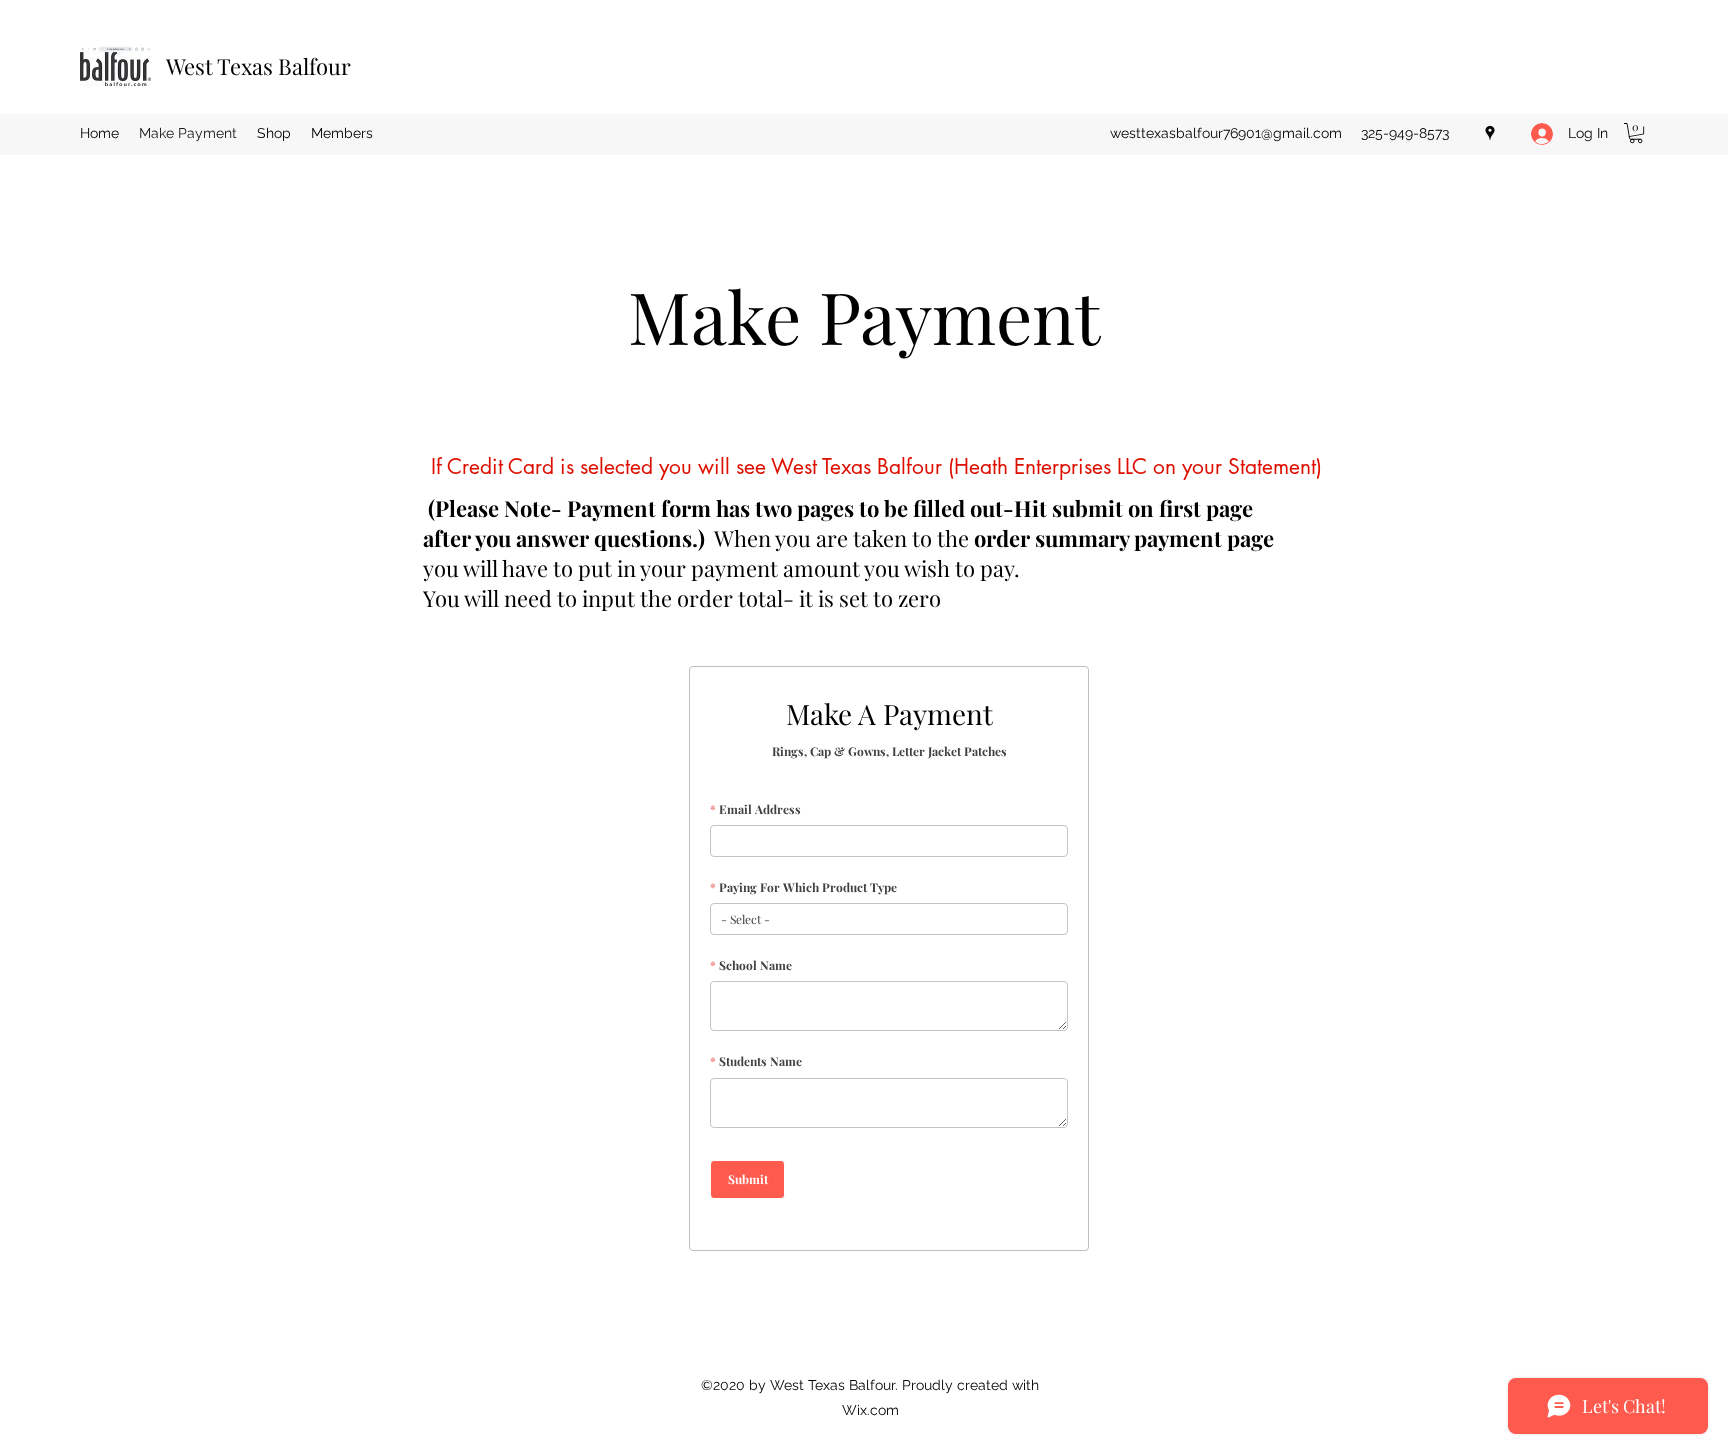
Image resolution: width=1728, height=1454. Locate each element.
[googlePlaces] (1490, 133)
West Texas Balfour (258, 66)
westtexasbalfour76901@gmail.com (1226, 133)
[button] (1636, 133)
